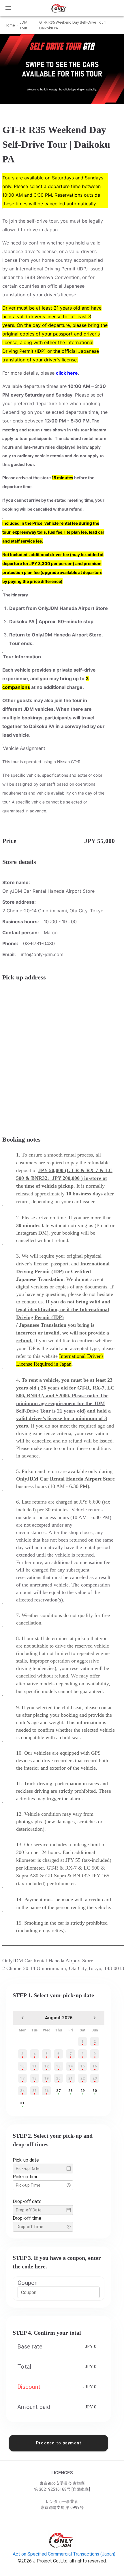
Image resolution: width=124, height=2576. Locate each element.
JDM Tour (23, 25)
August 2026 (59, 2018)
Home (10, 25)
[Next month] (95, 2018)
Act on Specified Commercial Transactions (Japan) (64, 2554)
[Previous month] (22, 2018)
